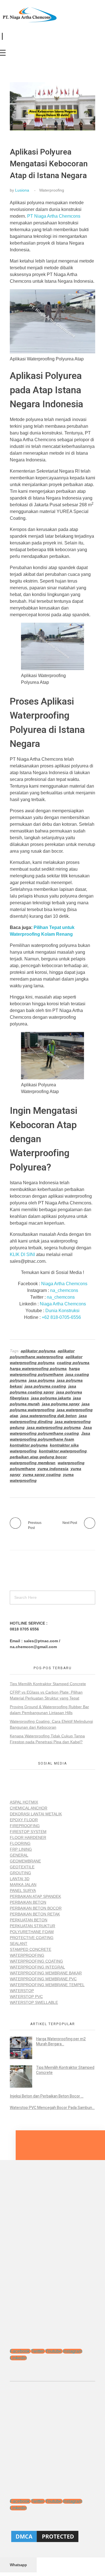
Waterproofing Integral (37, 1967)
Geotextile (22, 1867)
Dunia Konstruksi (62, 1311)
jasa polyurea (42, 1380)
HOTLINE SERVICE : (29, 1623)
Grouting (20, 1873)
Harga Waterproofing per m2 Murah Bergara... (61, 2042)
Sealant (19, 1944)
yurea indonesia (53, 1469)
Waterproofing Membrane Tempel (47, 1985)
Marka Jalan (23, 1885)
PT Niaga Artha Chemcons (54, 216)
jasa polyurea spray (61, 1404)
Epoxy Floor (24, 1820)
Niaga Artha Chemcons (64, 1284)
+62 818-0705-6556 (61, 1317)
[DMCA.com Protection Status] (53, 2536)
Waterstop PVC (26, 1997)
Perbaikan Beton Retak (35, 1914)
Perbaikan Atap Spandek (35, 1896)
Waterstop (22, 1991)
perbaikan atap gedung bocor (38, 1457)
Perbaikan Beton (28, 1902)
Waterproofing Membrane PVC (43, 1979)
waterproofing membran (33, 1463)
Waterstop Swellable (34, 2002)
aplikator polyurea (38, 1351)
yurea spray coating (42, 1475)
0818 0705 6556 (24, 1629)
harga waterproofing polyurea (38, 1369)
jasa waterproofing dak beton (49, 1416)
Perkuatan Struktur (32, 1926)
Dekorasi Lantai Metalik (36, 1814)
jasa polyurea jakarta (51, 1398)
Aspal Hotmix (24, 1802)
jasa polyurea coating (45, 1386)
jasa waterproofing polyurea (54, 1427)
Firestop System (28, 1832)
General (19, 1855)
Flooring (20, 1843)
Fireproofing (25, 1826)
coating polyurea (73, 1363)
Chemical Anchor (29, 1808)
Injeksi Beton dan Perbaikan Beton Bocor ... (47, 2096)
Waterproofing (52, 190)
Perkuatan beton (29, 1920)
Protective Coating (32, 1938)
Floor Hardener (28, 1837)
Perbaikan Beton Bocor (36, 1908)
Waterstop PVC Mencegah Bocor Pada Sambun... (52, 2108)
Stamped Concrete (31, 1949)
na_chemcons (64, 1290)
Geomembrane (25, 1861)
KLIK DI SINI (22, 1254)
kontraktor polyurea (29, 1445)
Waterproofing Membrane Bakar (46, 1973)
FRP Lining (21, 1849)
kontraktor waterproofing (63, 1451)
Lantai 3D (20, 1879)
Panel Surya (23, 1890)
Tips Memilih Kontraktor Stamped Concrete (48, 1684)
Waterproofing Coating (36, 1961)
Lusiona (22, 190)
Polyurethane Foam (32, 1932)
